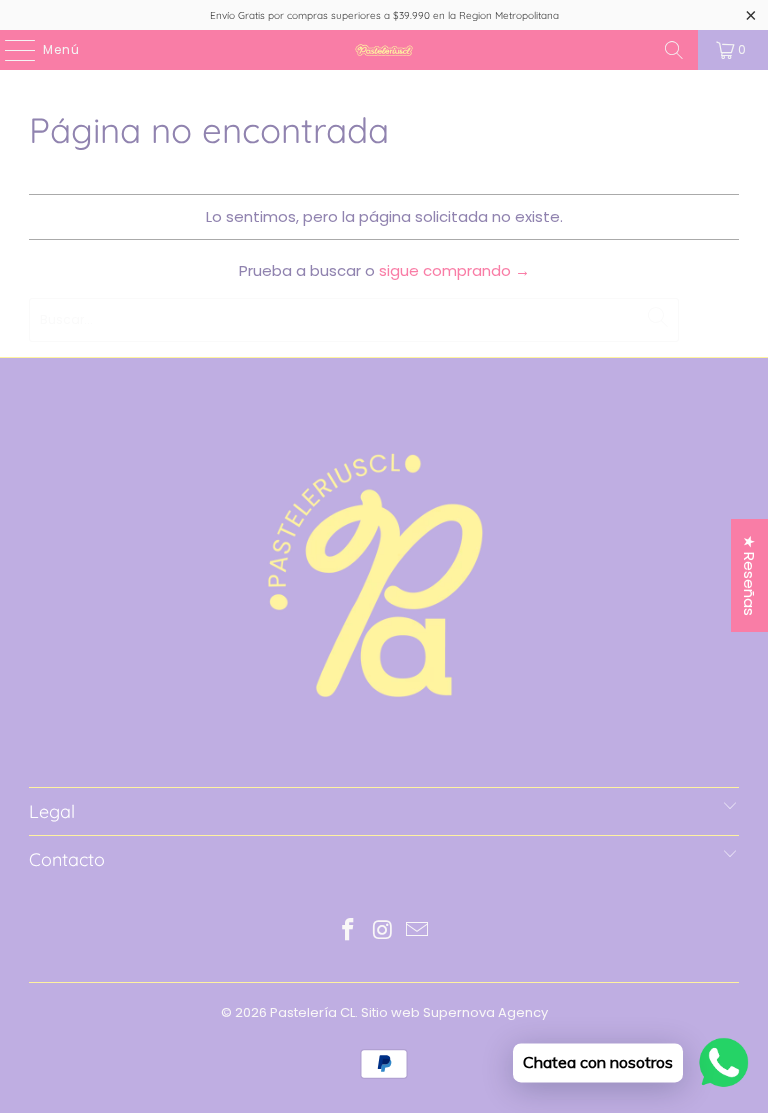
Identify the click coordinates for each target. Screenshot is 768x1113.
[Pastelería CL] (384, 50)
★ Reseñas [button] (749, 575)
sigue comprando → (454, 270)
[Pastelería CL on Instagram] (383, 931)
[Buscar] (674, 50)
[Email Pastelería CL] (418, 931)
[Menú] (10, 50)
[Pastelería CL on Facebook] (348, 931)
